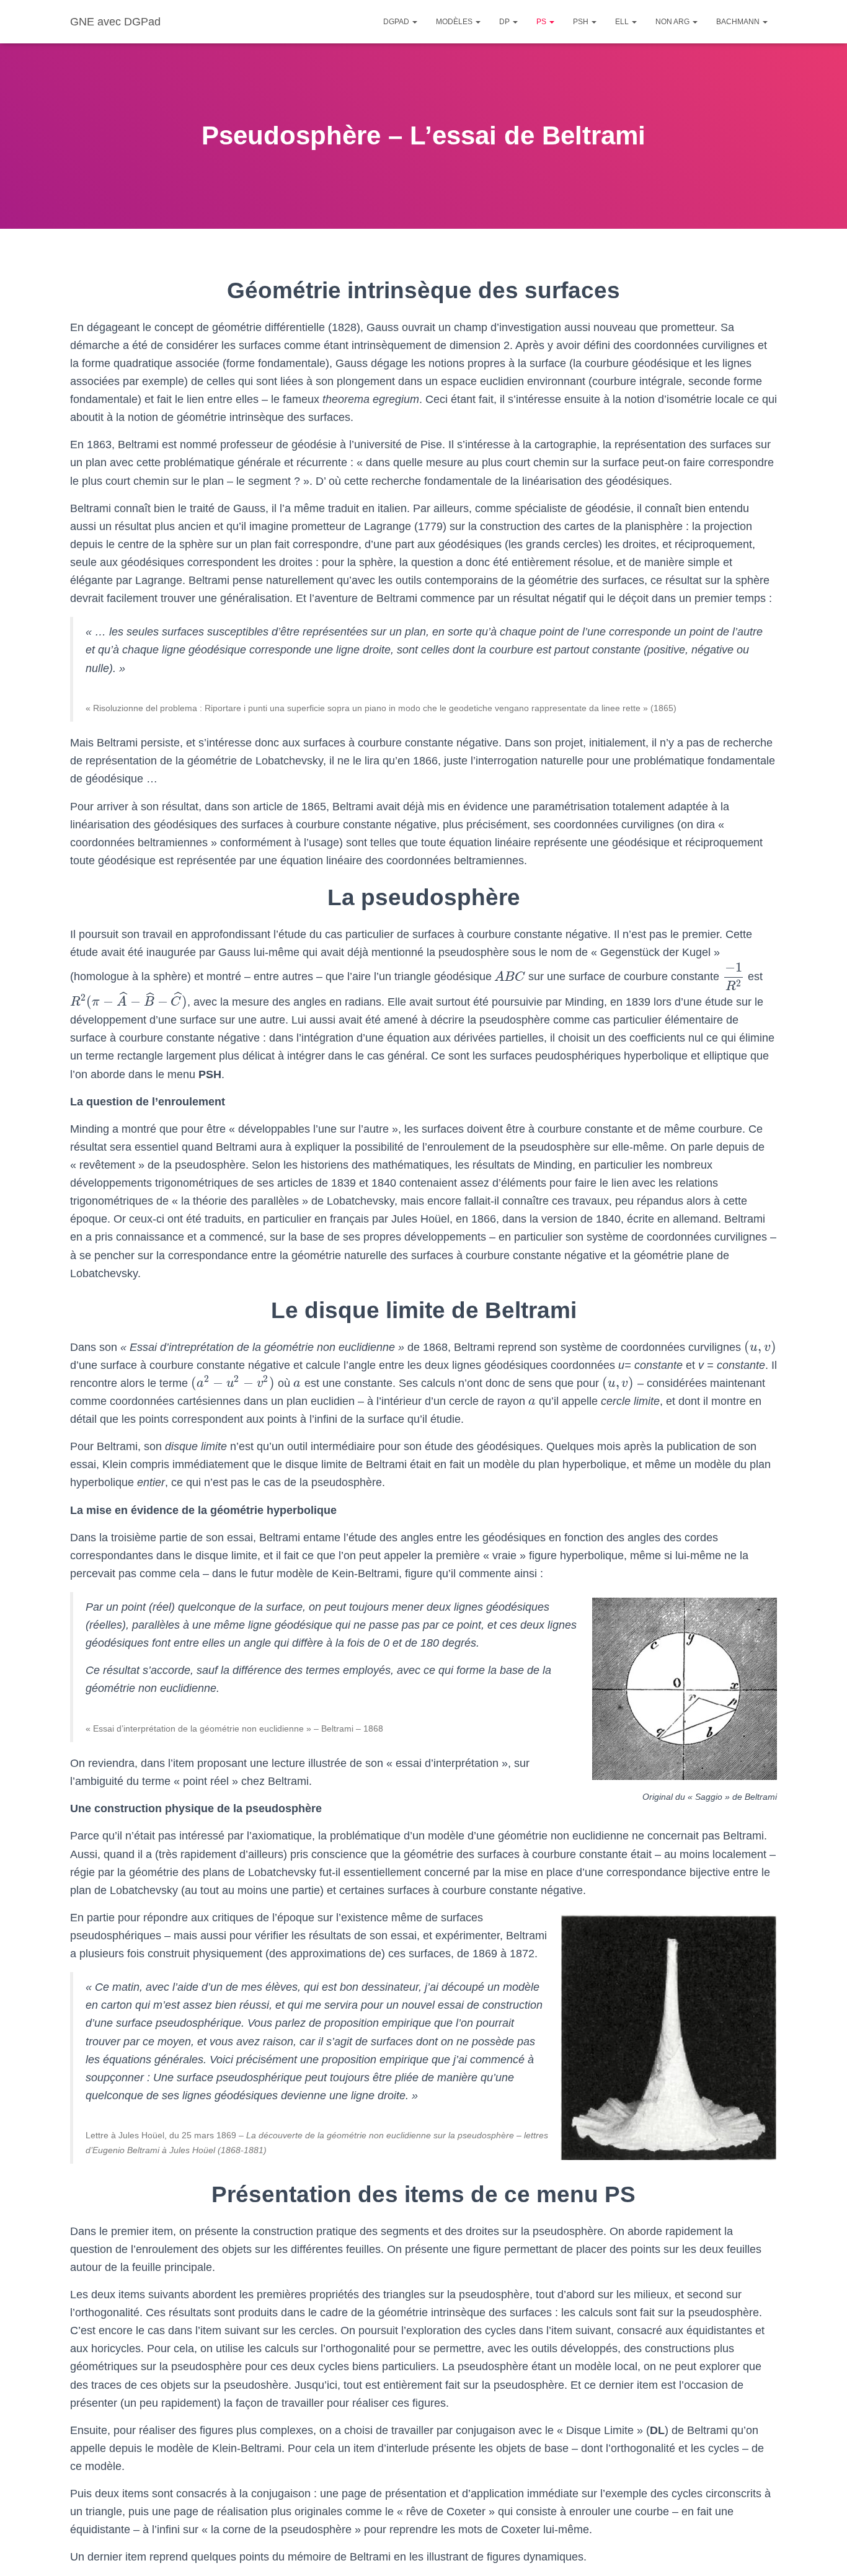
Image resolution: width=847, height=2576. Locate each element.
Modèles (455, 22)
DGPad (397, 22)
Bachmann (739, 22)
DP (505, 22)
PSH (582, 22)
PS (542, 22)
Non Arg (673, 22)
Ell (623, 22)
